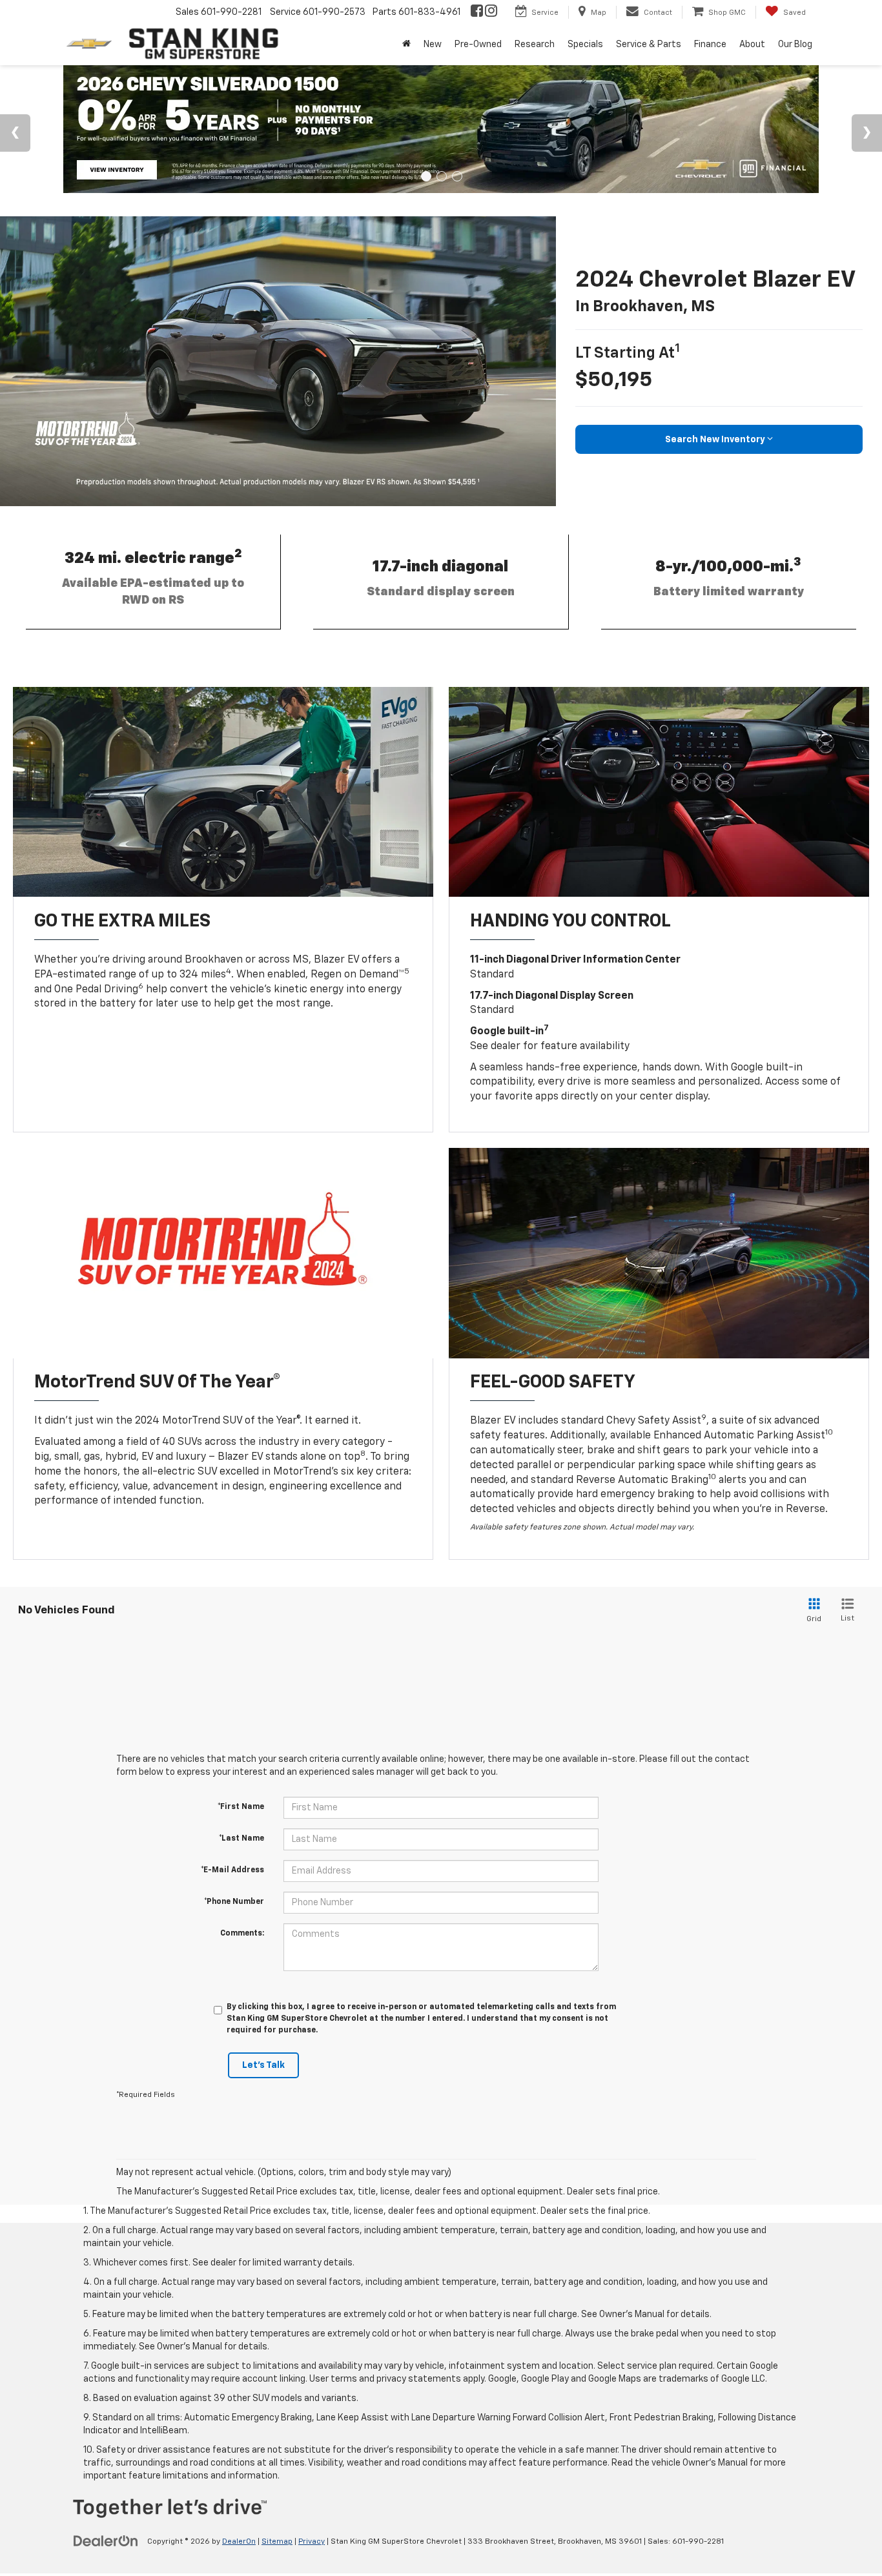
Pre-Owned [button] (478, 45)
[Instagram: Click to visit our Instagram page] (491, 12)
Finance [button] (710, 45)
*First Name (241, 1807)
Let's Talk (263, 2065)
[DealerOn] (106, 2541)
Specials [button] (585, 45)
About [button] (752, 45)
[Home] (406, 45)
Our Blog (795, 45)
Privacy (312, 2542)
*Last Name (241, 1839)
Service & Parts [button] (649, 45)
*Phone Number (234, 1902)
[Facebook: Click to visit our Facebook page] (477, 12)
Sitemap (277, 2542)
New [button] (433, 45)
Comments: (242, 1934)
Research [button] (535, 45)
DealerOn (239, 2542)
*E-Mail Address (232, 1870)
